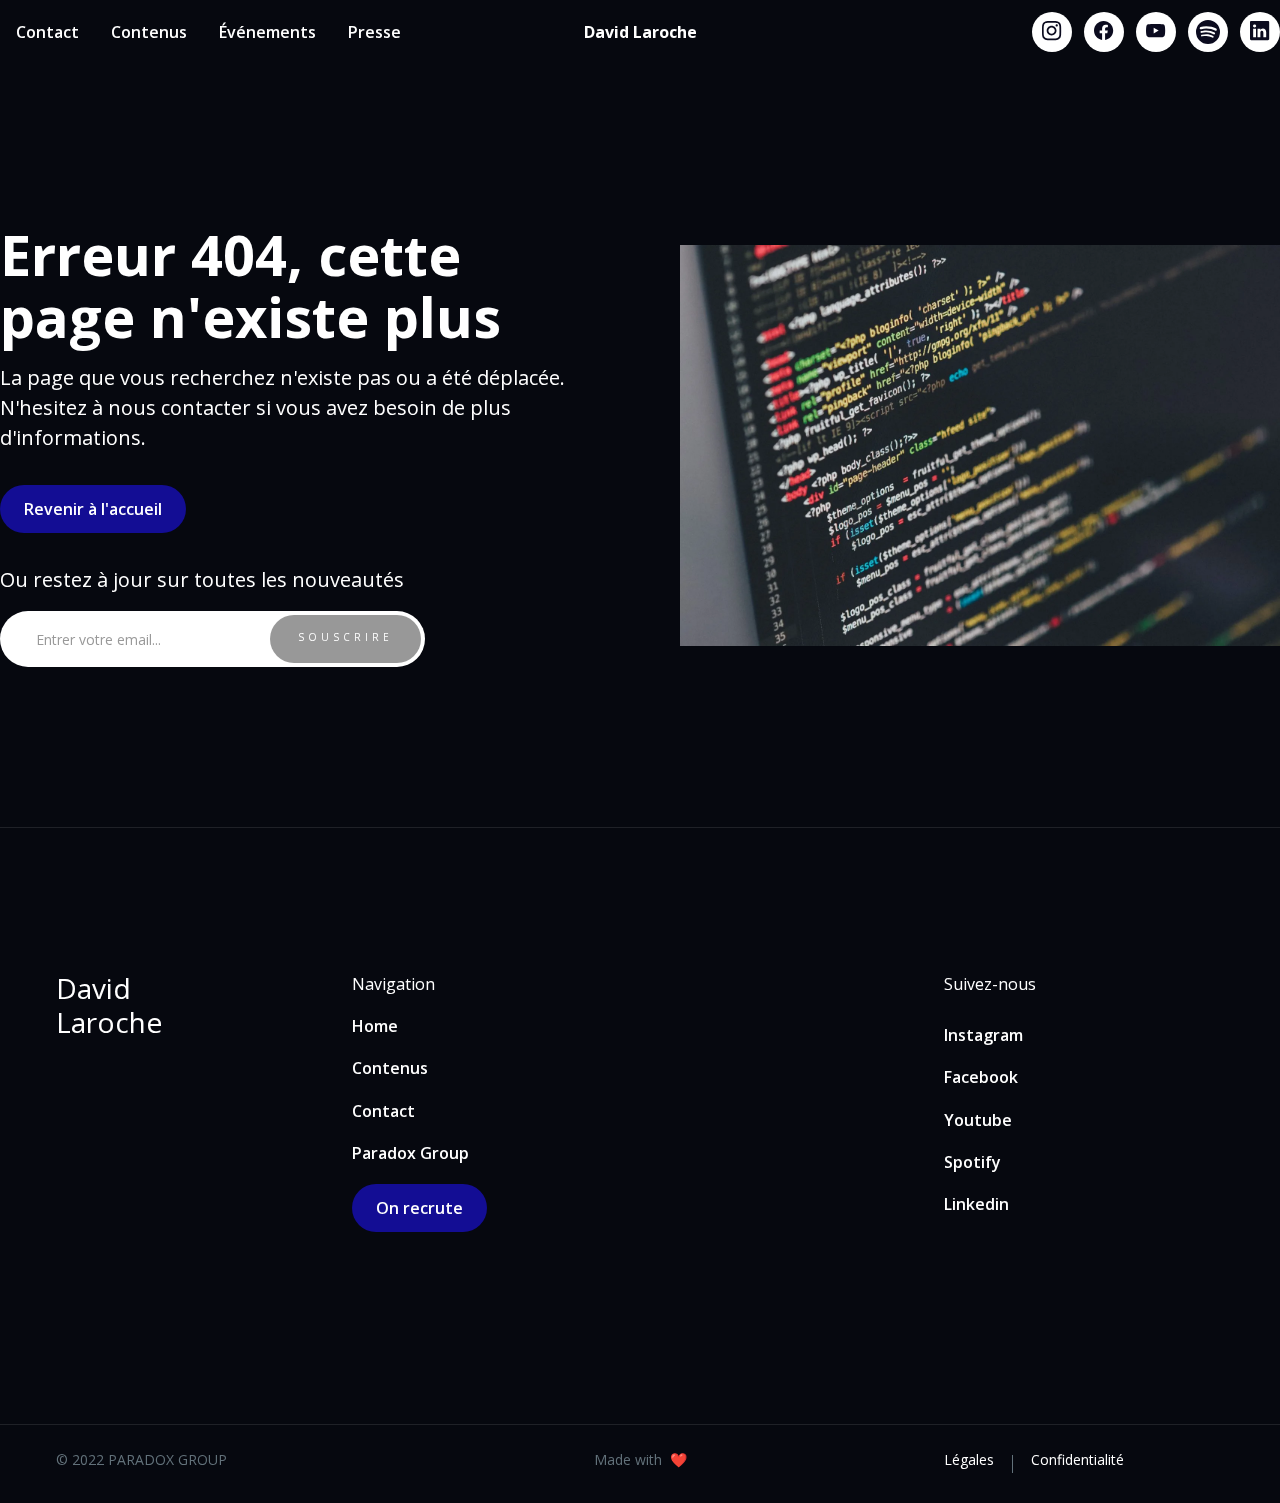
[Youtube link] (1156, 32)
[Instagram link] (1052, 32)
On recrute (419, 1208)
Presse (374, 32)
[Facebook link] (1104, 32)
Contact (47, 32)
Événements (267, 32)
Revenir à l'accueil (93, 509)
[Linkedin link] (1260, 32)
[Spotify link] (1208, 32)
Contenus (149, 32)
